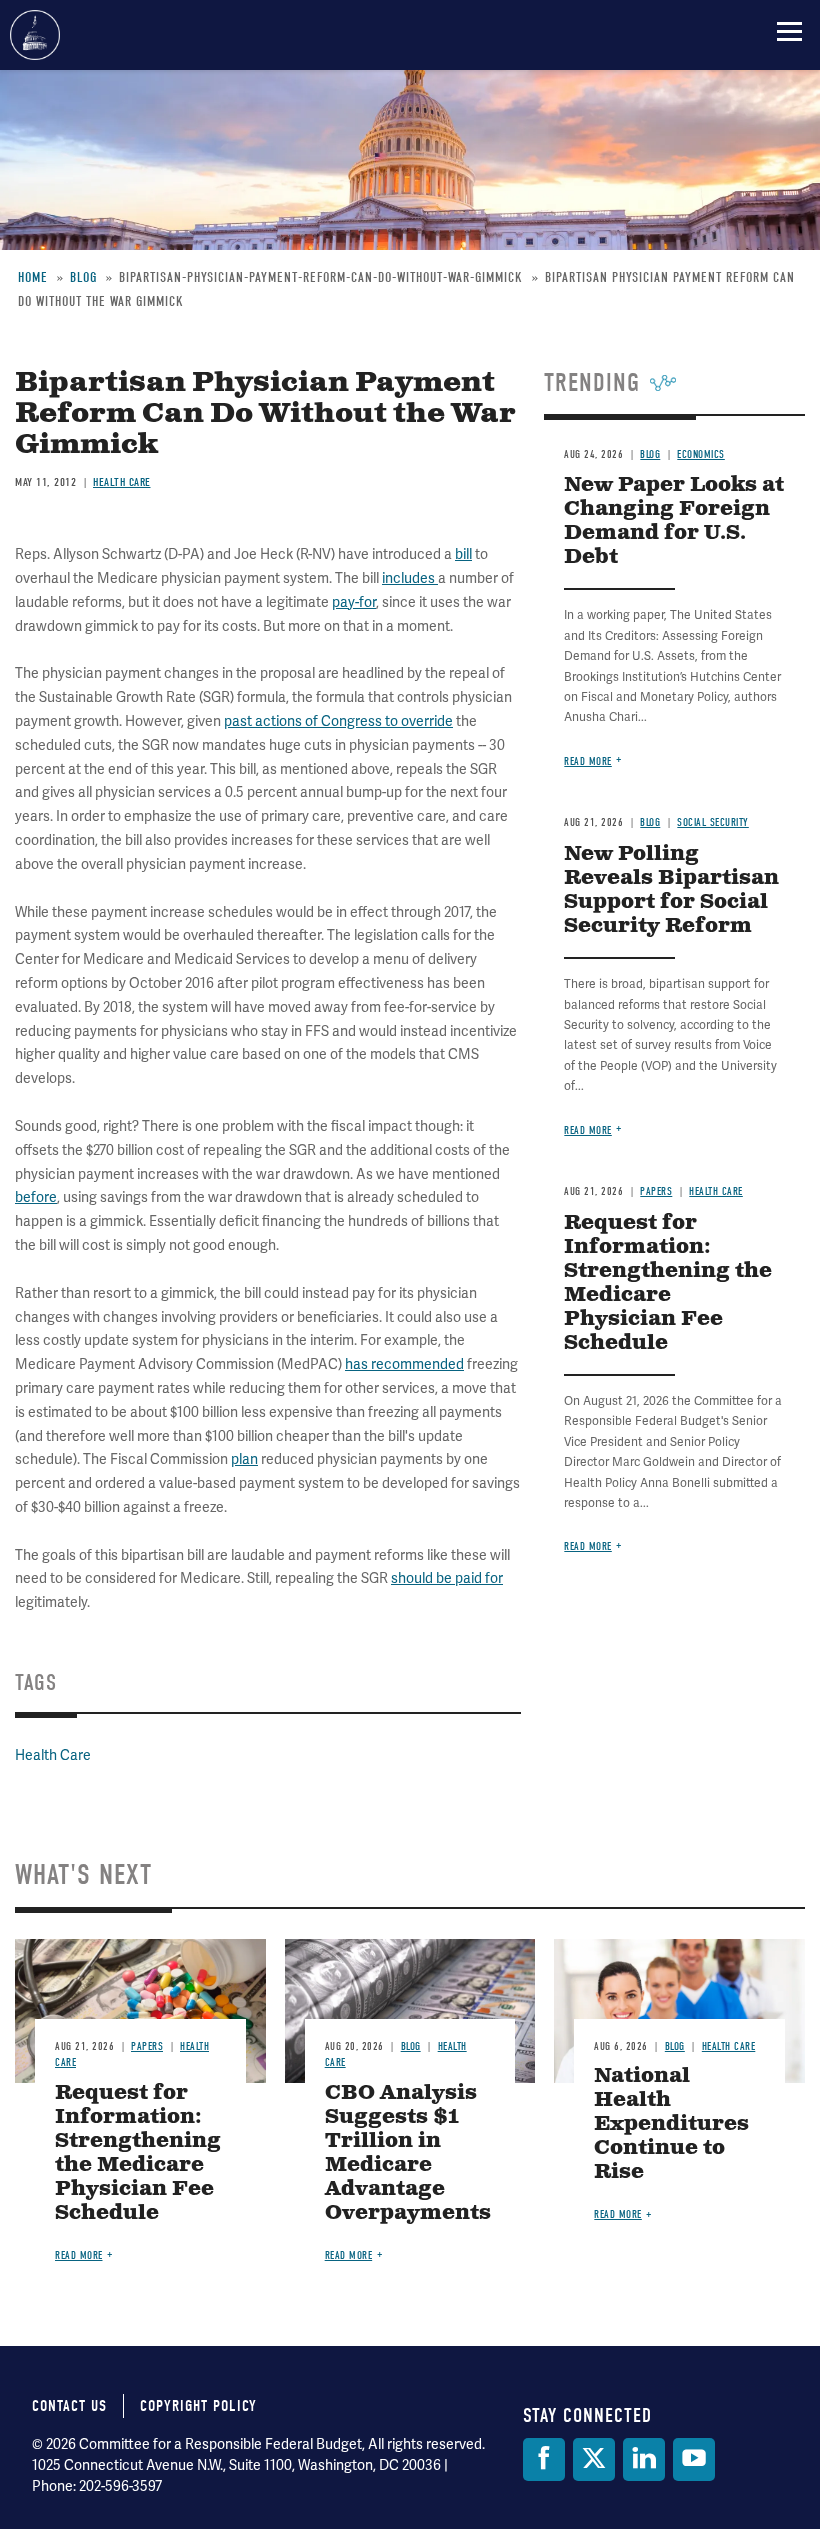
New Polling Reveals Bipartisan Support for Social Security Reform (671, 890)
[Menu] (789, 31)
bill (463, 554)
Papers (656, 1191)
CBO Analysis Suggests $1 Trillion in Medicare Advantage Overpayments (408, 2153)
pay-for (354, 602)
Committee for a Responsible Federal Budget (35, 35)
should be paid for (447, 1578)
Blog (650, 822)
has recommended (404, 1364)
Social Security (713, 822)
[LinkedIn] (644, 2459)
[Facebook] (544, 2459)
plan (244, 1459)
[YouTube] (694, 2459)
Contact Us (69, 2406)
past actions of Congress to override (338, 721)
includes (410, 578)
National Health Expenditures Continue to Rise (671, 2124)
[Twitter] (594, 2459)
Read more (588, 761)
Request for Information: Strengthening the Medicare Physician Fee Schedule (668, 1283)
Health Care (53, 1755)
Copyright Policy (198, 2406)
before (36, 1197)
